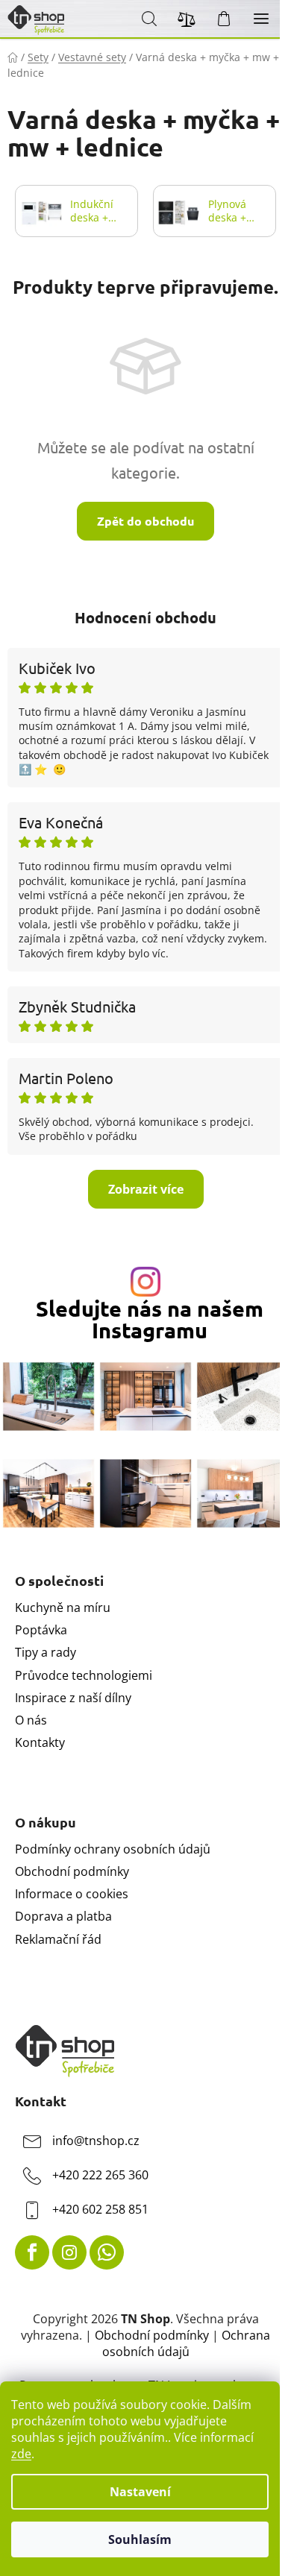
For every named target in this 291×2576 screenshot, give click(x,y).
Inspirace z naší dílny (73, 1698)
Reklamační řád (58, 1939)
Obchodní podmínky (72, 1871)
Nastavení (140, 2492)
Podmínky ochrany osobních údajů (113, 1849)
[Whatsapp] (107, 2252)
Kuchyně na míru (63, 1607)
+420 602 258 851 (100, 2209)
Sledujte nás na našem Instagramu (150, 1320)
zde (21, 2454)
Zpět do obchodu (145, 521)
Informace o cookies (72, 1894)
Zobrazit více (146, 1189)
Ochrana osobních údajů (187, 2343)
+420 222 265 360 (100, 2175)
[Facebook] (32, 2252)
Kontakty (40, 1742)
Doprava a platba (63, 1916)
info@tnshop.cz (96, 2141)
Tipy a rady (46, 1652)
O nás (31, 1720)
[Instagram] (69, 2252)
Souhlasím (140, 2539)
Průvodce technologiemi (84, 1675)
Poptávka (41, 1630)
